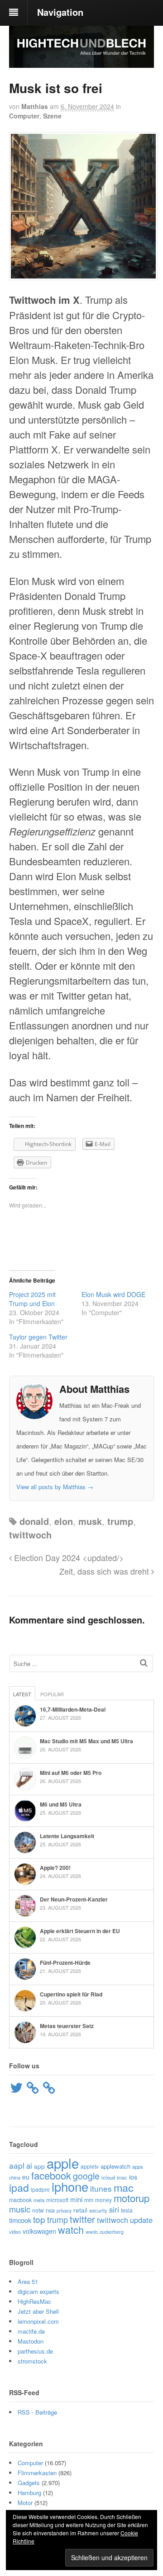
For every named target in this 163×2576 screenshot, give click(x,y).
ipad (19, 2187)
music (20, 2209)
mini (76, 2199)
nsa (50, 2210)
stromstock (32, 2361)
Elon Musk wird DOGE (113, 1294)
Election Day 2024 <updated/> (68, 1557)
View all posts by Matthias (55, 1487)
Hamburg (29, 2493)
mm (89, 2200)
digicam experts (38, 2291)
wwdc (92, 2232)
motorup (132, 2198)
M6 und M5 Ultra (61, 1804)
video (15, 2232)
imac (122, 2177)
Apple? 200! (55, 1868)
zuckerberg (112, 2232)
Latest (22, 1694)
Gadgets (29, 2483)
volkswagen (39, 2231)
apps (138, 2166)
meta (39, 2200)
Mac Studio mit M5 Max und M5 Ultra (86, 1741)
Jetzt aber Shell (38, 2311)
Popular (52, 1694)
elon (64, 1521)
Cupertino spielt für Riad (71, 1994)
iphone (70, 2186)
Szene (52, 116)
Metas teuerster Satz (67, 2026)
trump (120, 1521)
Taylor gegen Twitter (38, 1337)
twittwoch (30, 1535)
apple (63, 2163)
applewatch (115, 2166)
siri (114, 2209)
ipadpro (40, 2189)
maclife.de (31, 2331)
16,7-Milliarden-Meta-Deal (73, 1709)
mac (124, 2187)
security (98, 2210)
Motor (25, 2503)
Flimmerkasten (37, 2473)
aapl (17, 2165)
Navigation (60, 12)
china (15, 2177)
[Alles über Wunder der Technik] (81, 61)
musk (90, 1521)
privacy (64, 2210)
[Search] (144, 1663)
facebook (51, 2175)
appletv (90, 2166)
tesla (127, 2210)
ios (133, 2177)
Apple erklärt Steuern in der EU (80, 1931)
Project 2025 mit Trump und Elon (32, 1299)
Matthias (35, 106)
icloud (108, 2177)
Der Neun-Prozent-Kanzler (74, 1899)
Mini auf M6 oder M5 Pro (71, 1773)
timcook (20, 2220)
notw (38, 2210)
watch (71, 2229)
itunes (101, 2188)
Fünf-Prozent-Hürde (65, 1963)
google (86, 2176)
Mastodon (31, 2341)
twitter (82, 2219)
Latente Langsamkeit (67, 1836)
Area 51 (28, 2281)
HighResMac (34, 2301)
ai (29, 2166)
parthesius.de (35, 2351)
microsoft (57, 2200)
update (141, 2220)
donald (34, 1521)
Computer (24, 116)
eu (26, 2177)
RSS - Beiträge (37, 2412)
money (103, 2200)
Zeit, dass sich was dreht (105, 1571)
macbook (20, 2200)
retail (80, 2210)
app (39, 2166)
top (39, 2219)
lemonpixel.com (38, 2321)
